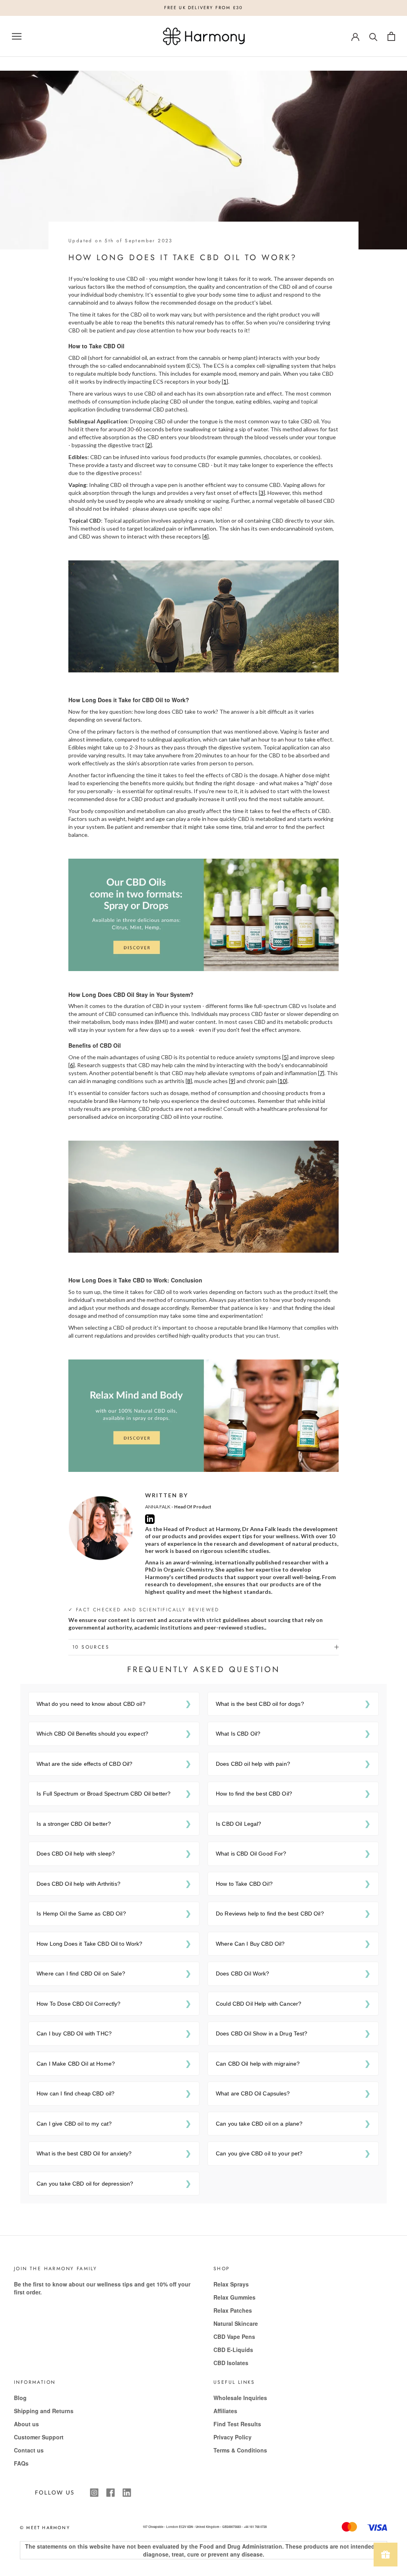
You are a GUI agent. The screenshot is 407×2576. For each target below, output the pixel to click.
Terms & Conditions (240, 2450)
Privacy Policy (233, 2437)
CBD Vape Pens (234, 2337)
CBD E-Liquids (233, 2350)
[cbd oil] (203, 914)
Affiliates (225, 2411)
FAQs (21, 2463)
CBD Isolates (231, 2363)
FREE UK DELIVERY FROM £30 (204, 8)
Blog (20, 2398)
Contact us (29, 2450)
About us (26, 2424)
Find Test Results (237, 2424)
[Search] (373, 36)
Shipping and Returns (44, 2411)
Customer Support (39, 2437)
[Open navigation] (17, 36)
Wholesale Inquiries (240, 2398)
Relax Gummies (235, 2297)
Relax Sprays (231, 2284)
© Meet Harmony (45, 2528)
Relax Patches (233, 2310)
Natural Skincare (236, 2323)
